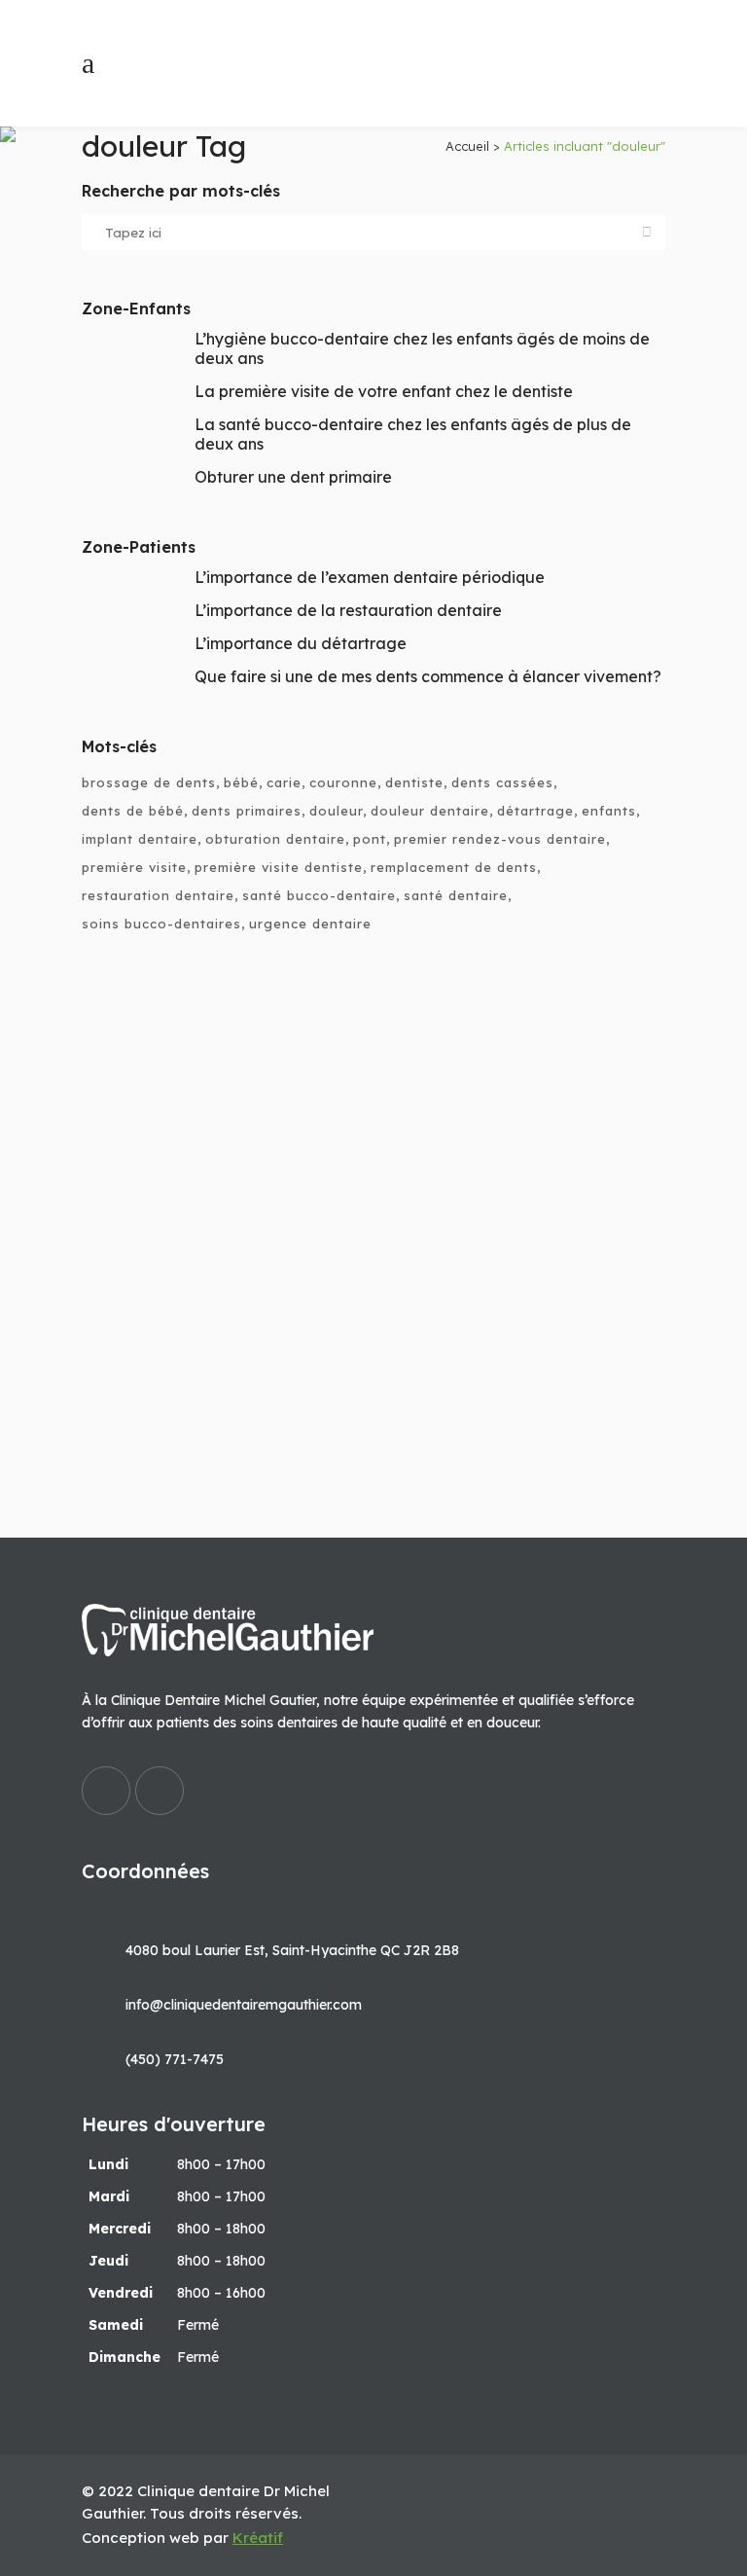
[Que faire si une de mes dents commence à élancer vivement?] (373, 1204)
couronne (343, 782)
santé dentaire (456, 895)
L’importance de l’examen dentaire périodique (370, 577)
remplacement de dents (454, 867)
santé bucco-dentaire (319, 895)
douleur (336, 811)
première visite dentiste (279, 867)
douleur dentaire (430, 811)
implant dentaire (140, 839)
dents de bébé (133, 811)
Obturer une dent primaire (293, 477)
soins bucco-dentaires (161, 924)
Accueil (467, 146)
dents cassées (502, 782)
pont (370, 839)
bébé (241, 782)
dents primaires (247, 811)
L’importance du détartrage (301, 643)
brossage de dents (149, 782)
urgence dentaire (310, 924)
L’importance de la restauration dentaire (348, 610)
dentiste (414, 782)
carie (284, 782)
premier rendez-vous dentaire (500, 839)
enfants (609, 811)
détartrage (535, 811)
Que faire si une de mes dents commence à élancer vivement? (428, 676)
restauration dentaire (158, 895)
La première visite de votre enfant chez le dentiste (384, 391)
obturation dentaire (275, 839)
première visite (134, 867)
